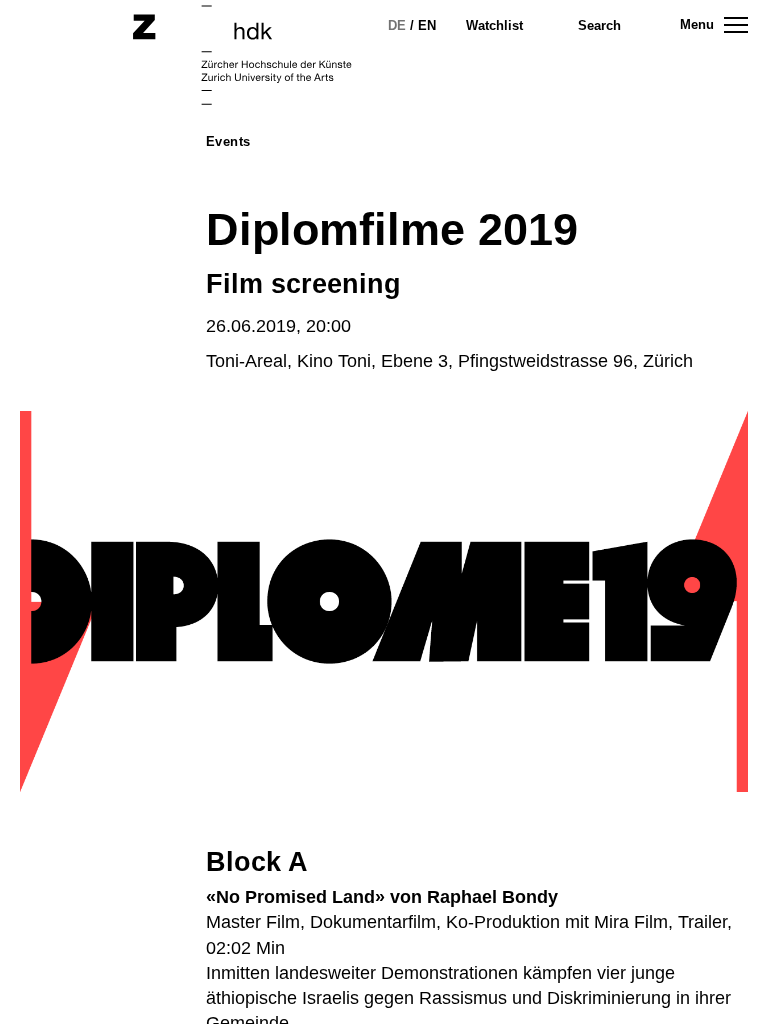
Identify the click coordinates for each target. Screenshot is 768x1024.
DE (397, 25)
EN (427, 25)
